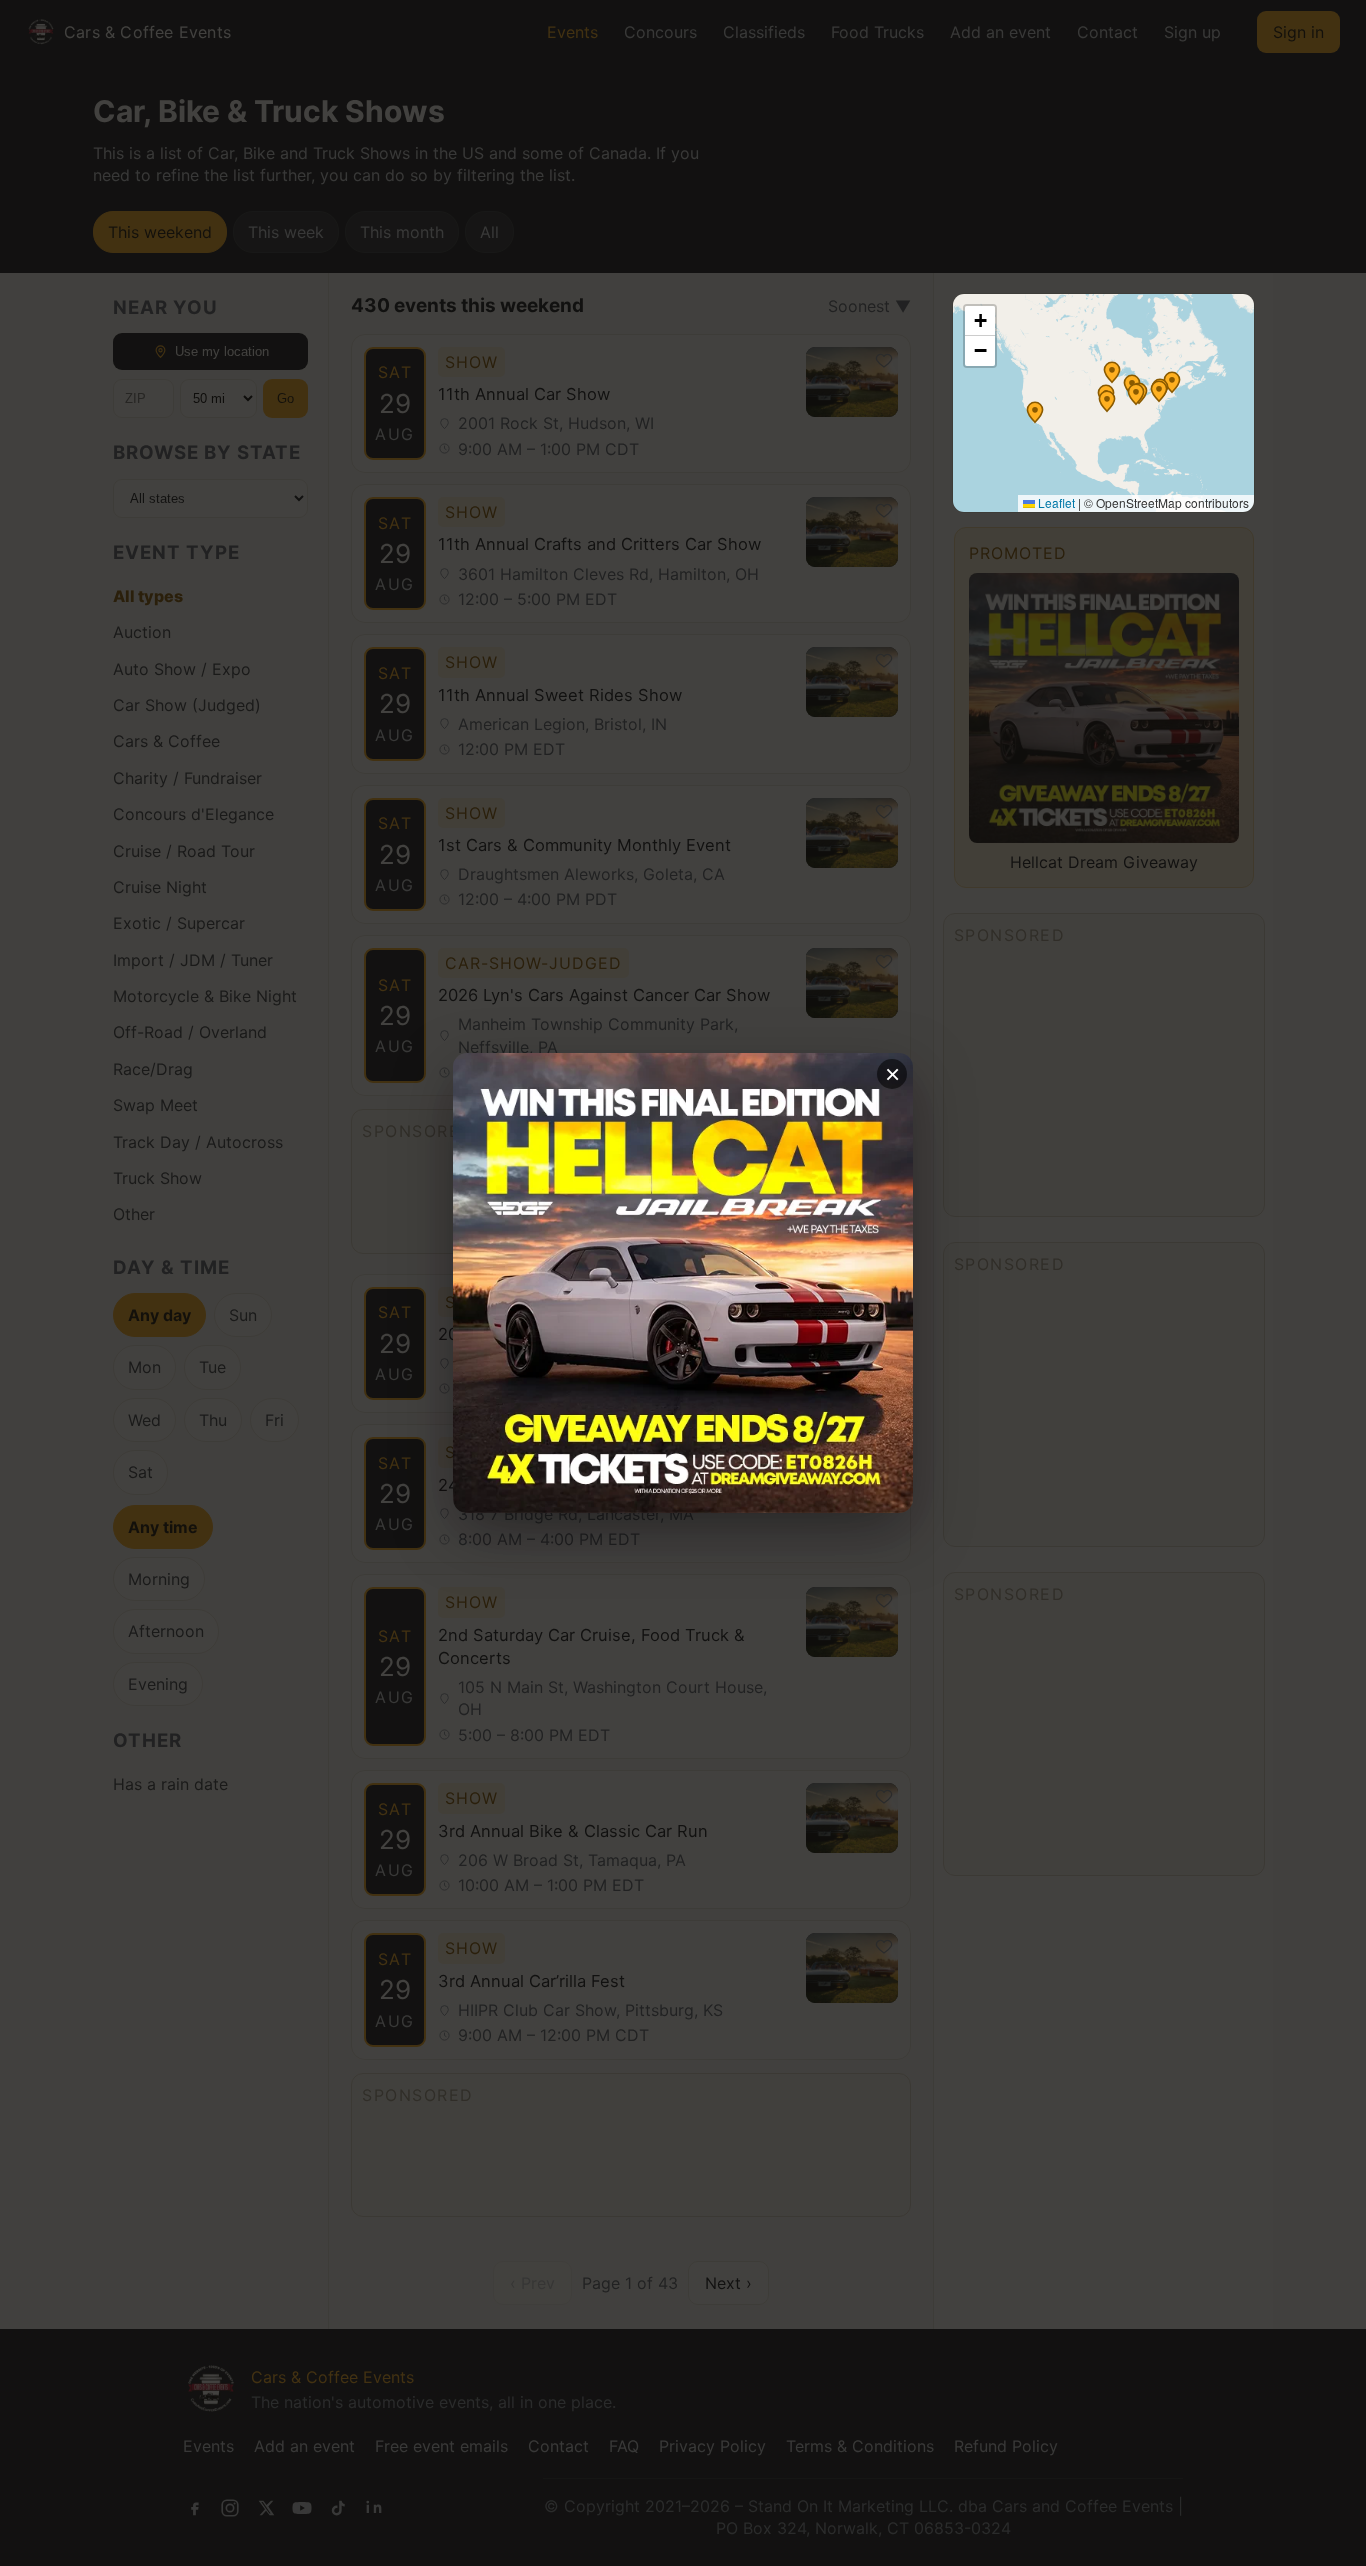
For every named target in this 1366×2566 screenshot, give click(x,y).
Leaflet (1055, 502)
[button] (1112, 372)
